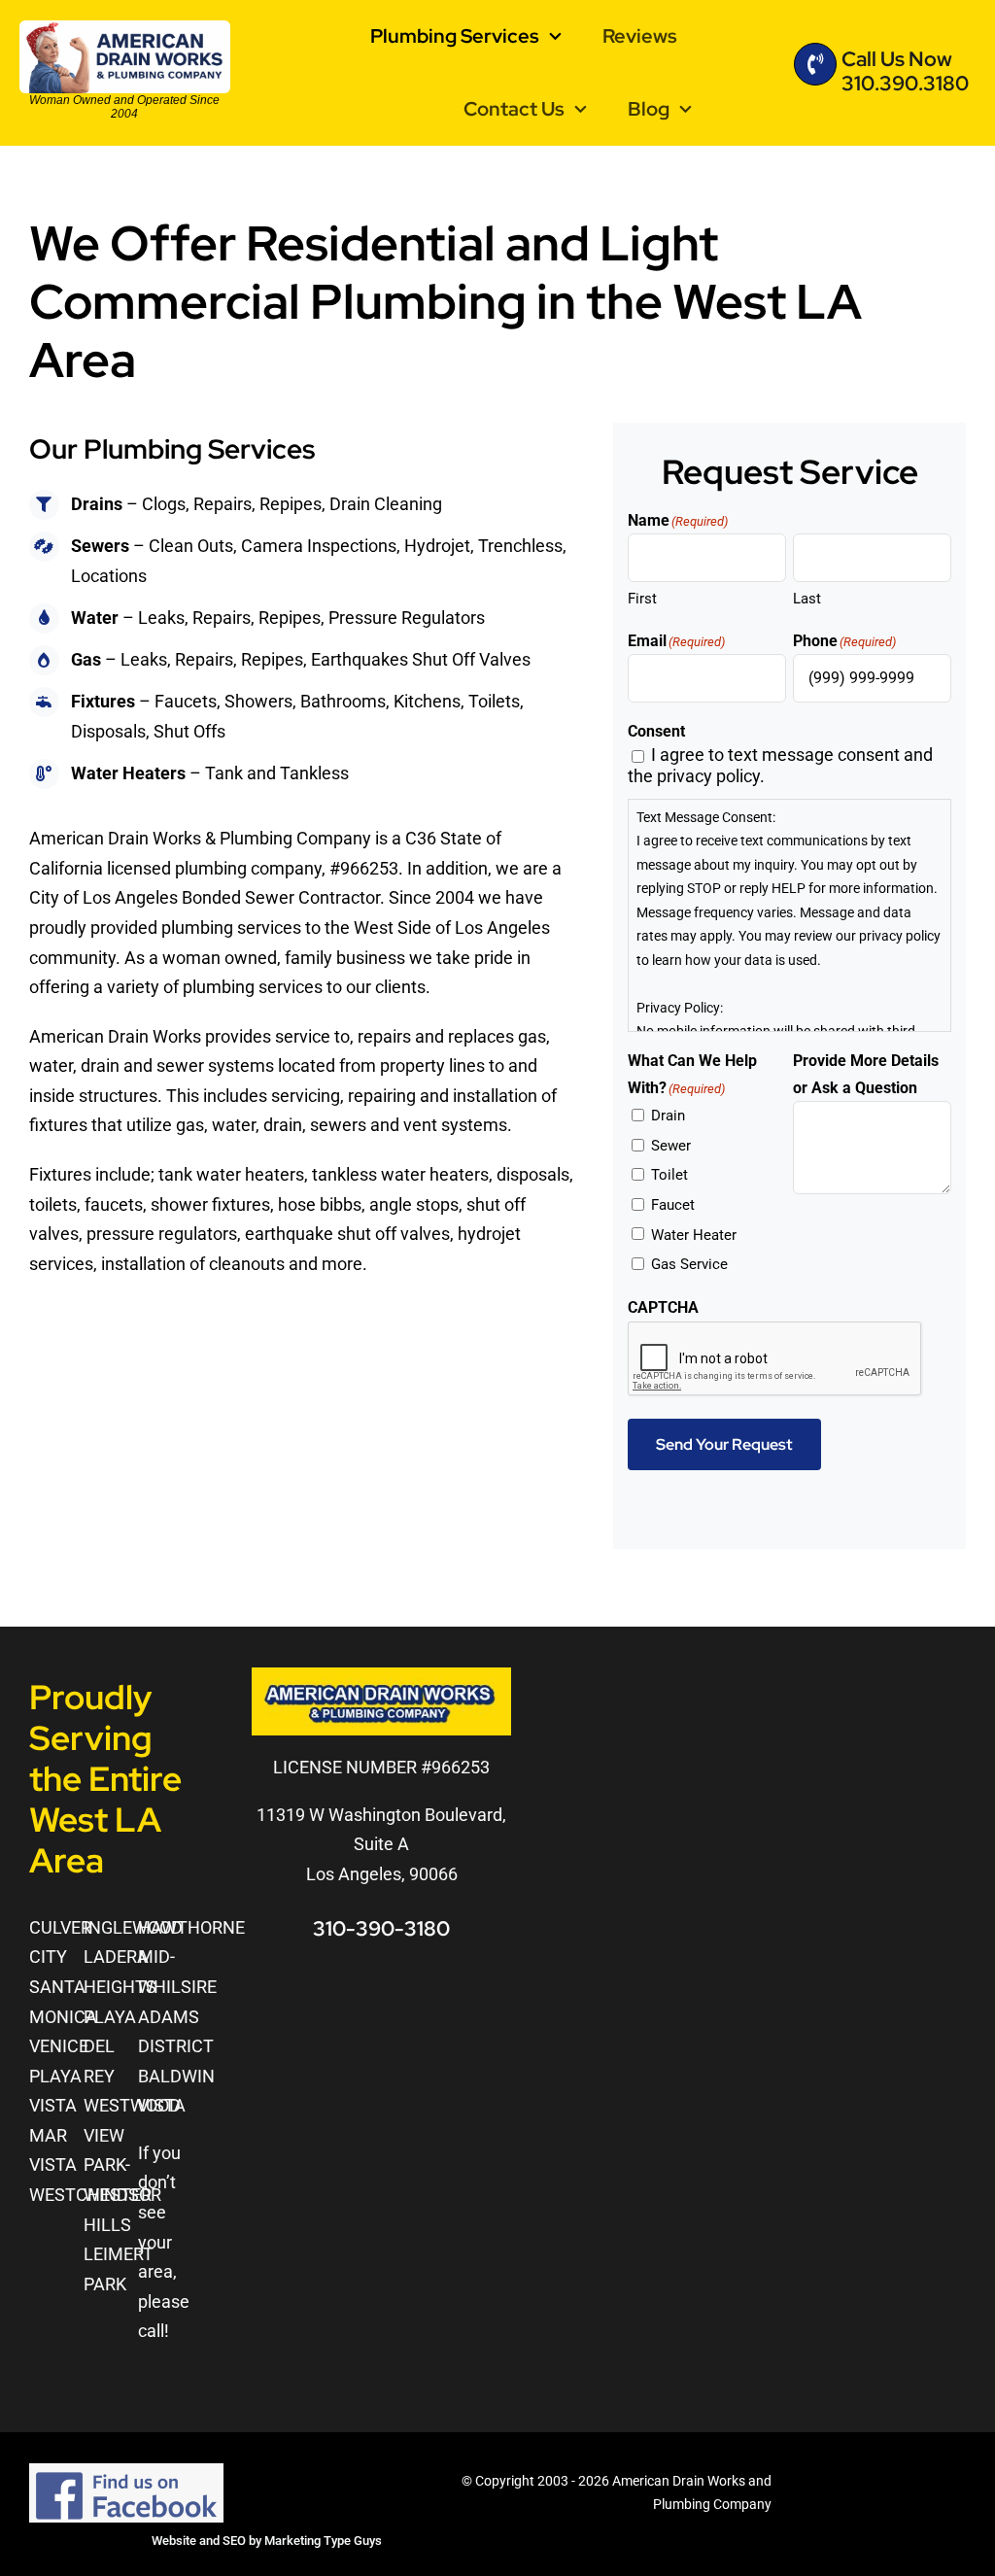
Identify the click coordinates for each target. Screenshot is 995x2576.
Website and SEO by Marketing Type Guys (267, 2541)
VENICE (59, 2046)
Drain (668, 1116)
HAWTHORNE (191, 1927)
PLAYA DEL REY (110, 2046)
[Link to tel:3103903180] (815, 64)
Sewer (671, 1146)
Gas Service (689, 1264)
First (642, 599)
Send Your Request (724, 1444)
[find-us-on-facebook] (126, 2472)
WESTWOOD (132, 2105)
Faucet (673, 1205)
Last (807, 599)
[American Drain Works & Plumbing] (125, 29)
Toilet (669, 1175)
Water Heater (694, 1235)
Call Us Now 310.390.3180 (905, 71)
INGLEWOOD (133, 1927)
